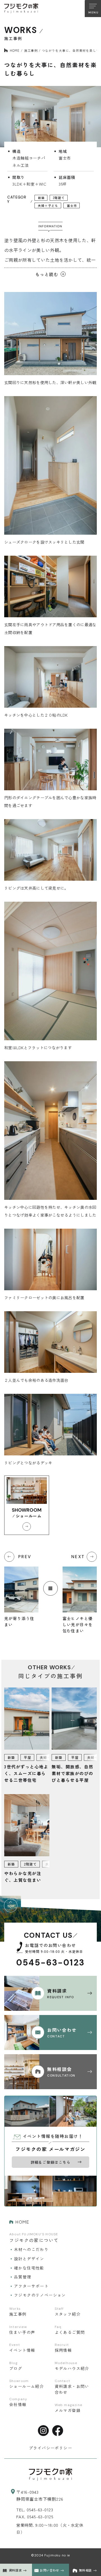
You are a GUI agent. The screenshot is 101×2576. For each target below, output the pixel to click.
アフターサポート (31, 2286)
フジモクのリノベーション (40, 2295)
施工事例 (31, 50)
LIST (50, 1588)
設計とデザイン (29, 2259)
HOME (15, 50)
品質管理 (23, 2277)
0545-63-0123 (51, 1963)
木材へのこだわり (31, 2249)
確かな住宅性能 (29, 2268)
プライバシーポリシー (50, 2448)
